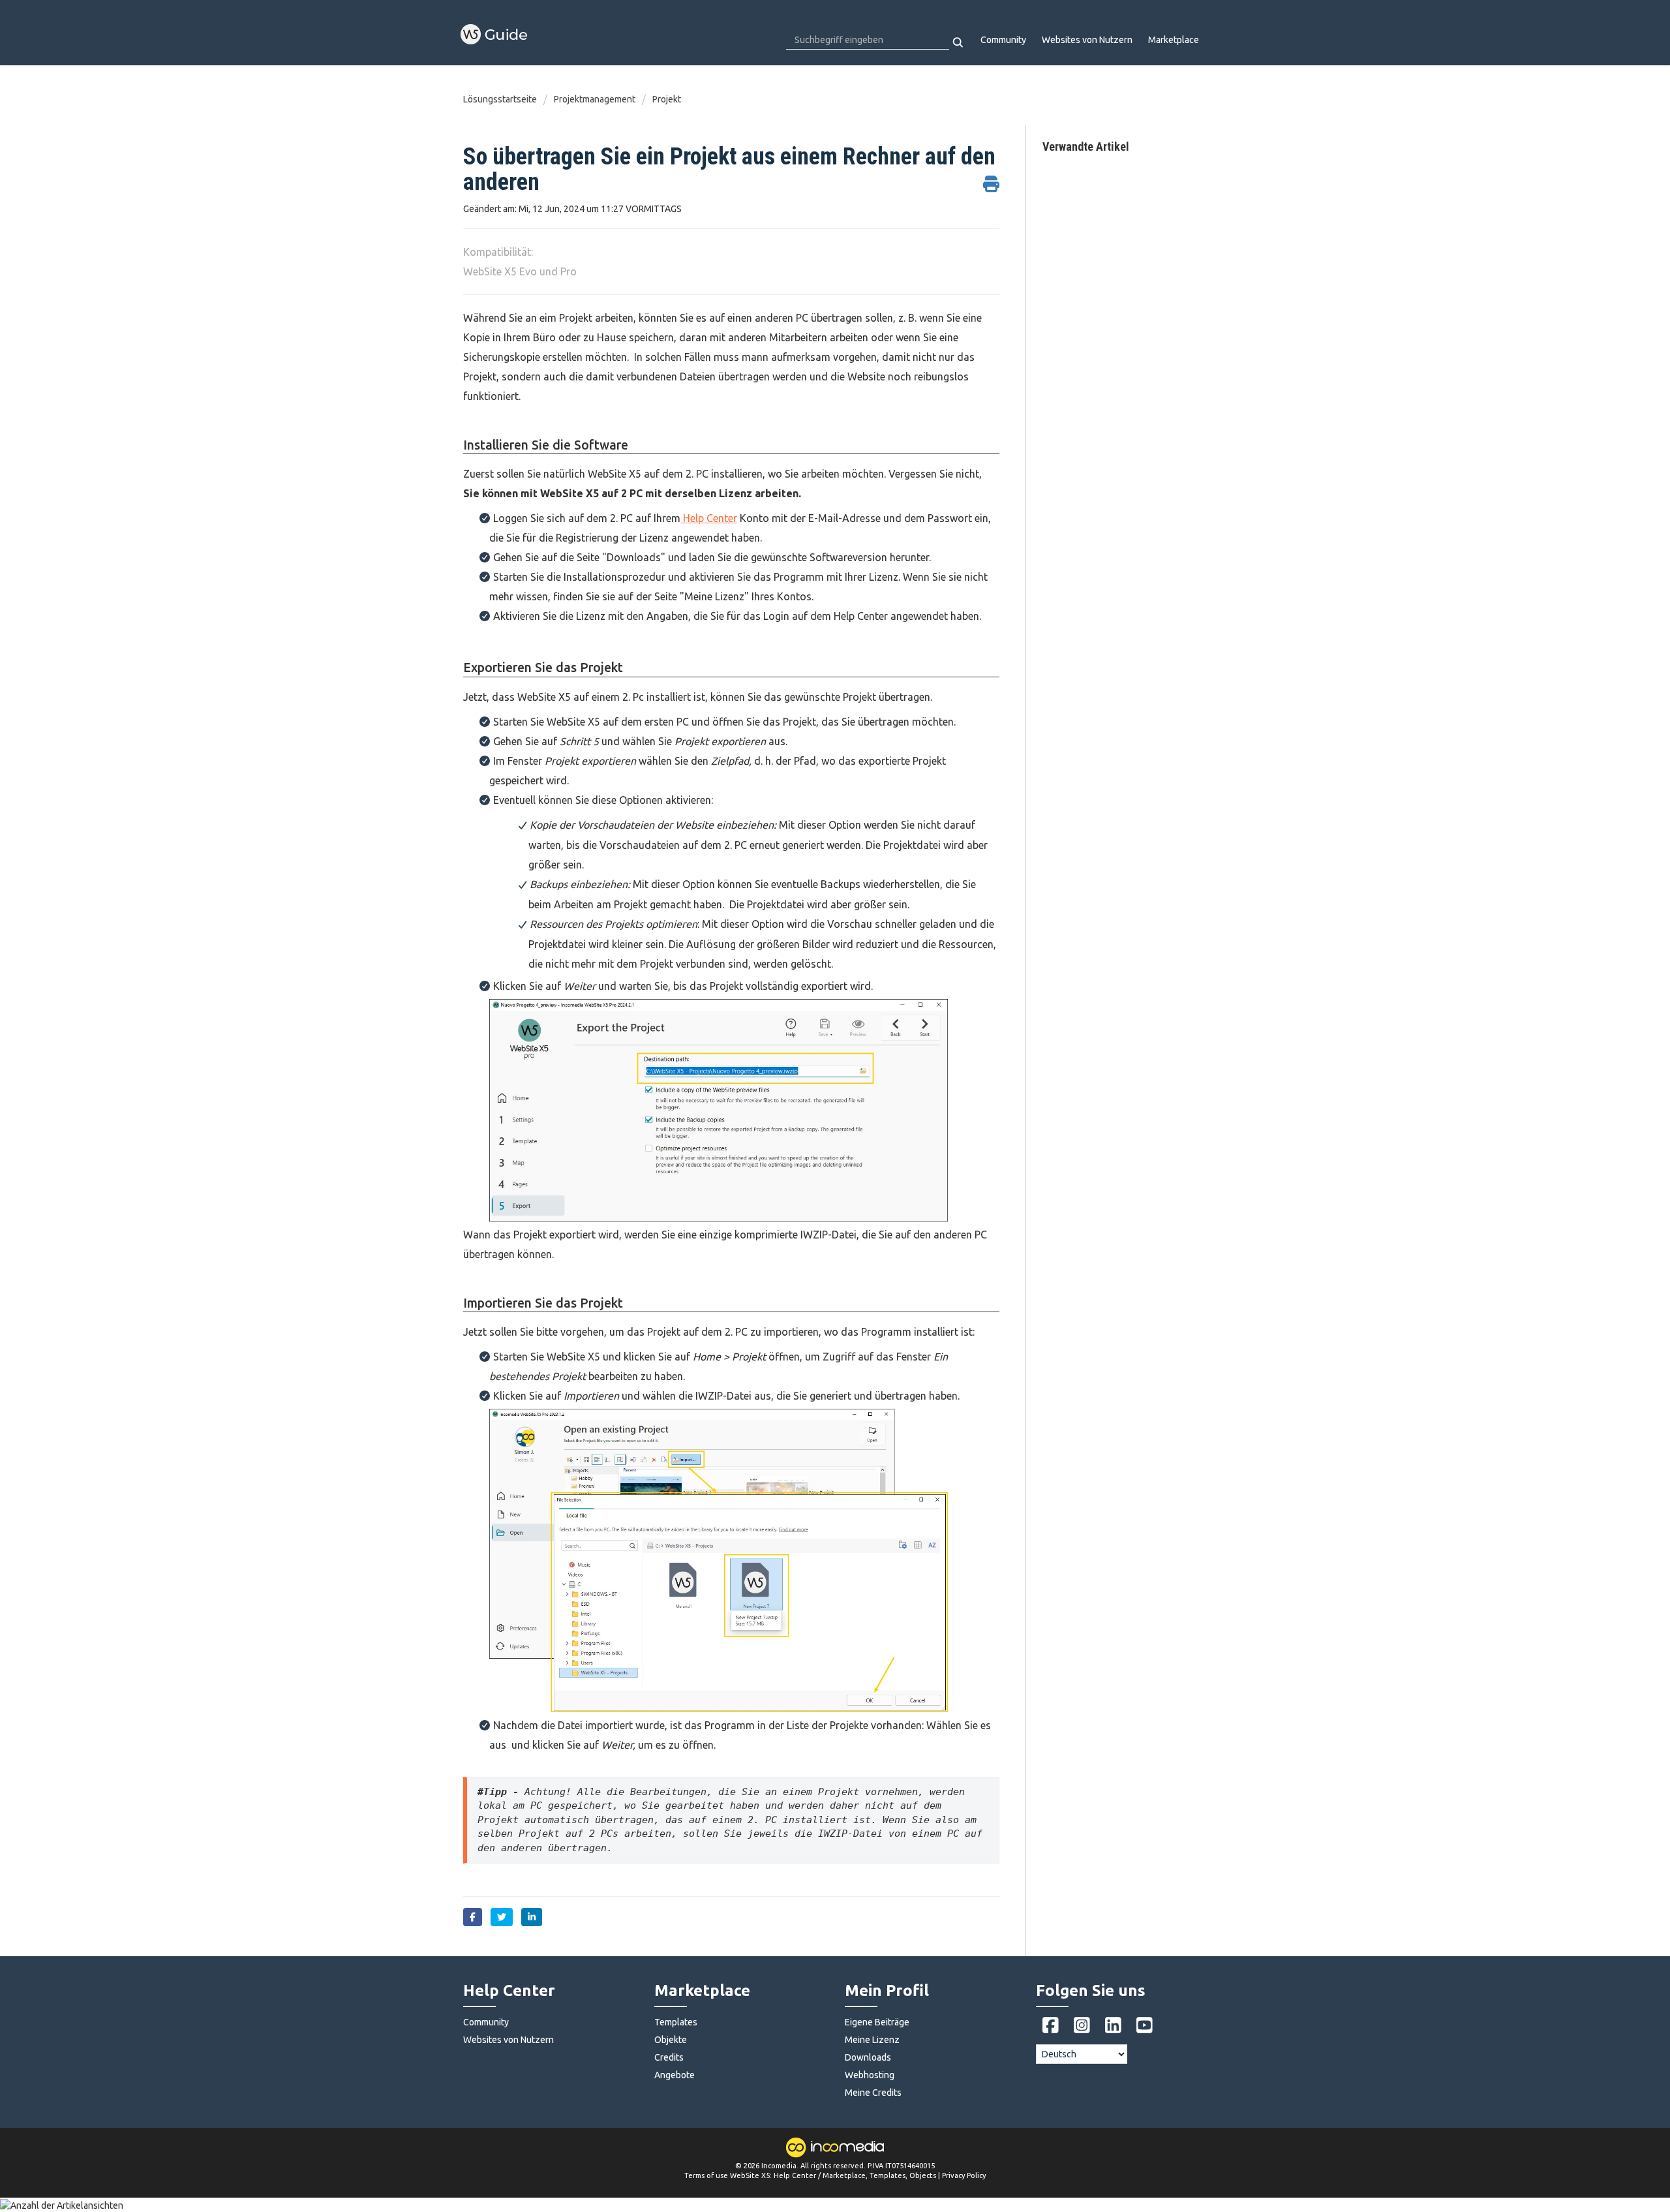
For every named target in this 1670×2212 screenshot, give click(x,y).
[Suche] (959, 42)
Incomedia (779, 2166)
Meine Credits (873, 2093)
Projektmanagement (595, 99)
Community (1003, 40)
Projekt (667, 99)
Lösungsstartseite (501, 99)
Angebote (675, 2075)
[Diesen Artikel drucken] (991, 177)
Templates (676, 2022)
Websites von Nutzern (1087, 40)
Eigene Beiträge (877, 2022)
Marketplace (1174, 40)
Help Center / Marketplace (820, 2175)
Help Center (709, 518)
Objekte (671, 2040)
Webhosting (870, 2075)
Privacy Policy (964, 2175)
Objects (923, 2175)
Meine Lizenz (872, 2040)
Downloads (868, 2057)
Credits (669, 2057)
